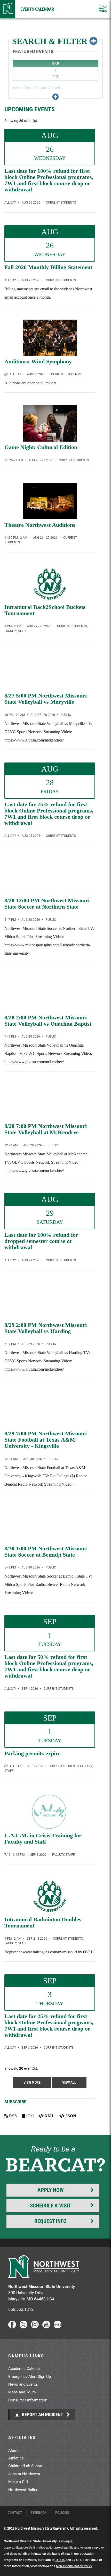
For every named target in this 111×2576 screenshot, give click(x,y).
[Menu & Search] (103, 9)
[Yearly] (6, 1766)
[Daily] (6, 374)
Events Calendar (37, 9)
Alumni (14, 2450)
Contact (15, 2513)
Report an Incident (42, 2414)
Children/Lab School (26, 2466)
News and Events (23, 2384)
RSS (12, 2116)
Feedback (39, 2513)
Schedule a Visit (50, 2205)
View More (32, 2082)
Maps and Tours (22, 2392)
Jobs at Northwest (24, 2474)
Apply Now (51, 2190)
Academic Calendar (25, 2368)
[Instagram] (35, 2327)
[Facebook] (12, 2327)
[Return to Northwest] (8, 9)
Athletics (16, 2458)
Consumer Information (28, 2400)
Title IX (60, 2560)
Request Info (50, 2221)
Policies (62, 2513)
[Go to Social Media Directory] (58, 2327)
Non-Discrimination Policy (74, 2566)
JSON (70, 2116)
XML (49, 2116)
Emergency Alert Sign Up (30, 2376)
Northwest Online (23, 2489)
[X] (23, 2327)
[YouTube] (46, 2327)
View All (69, 2082)
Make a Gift (18, 2481)
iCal (29, 2116)
